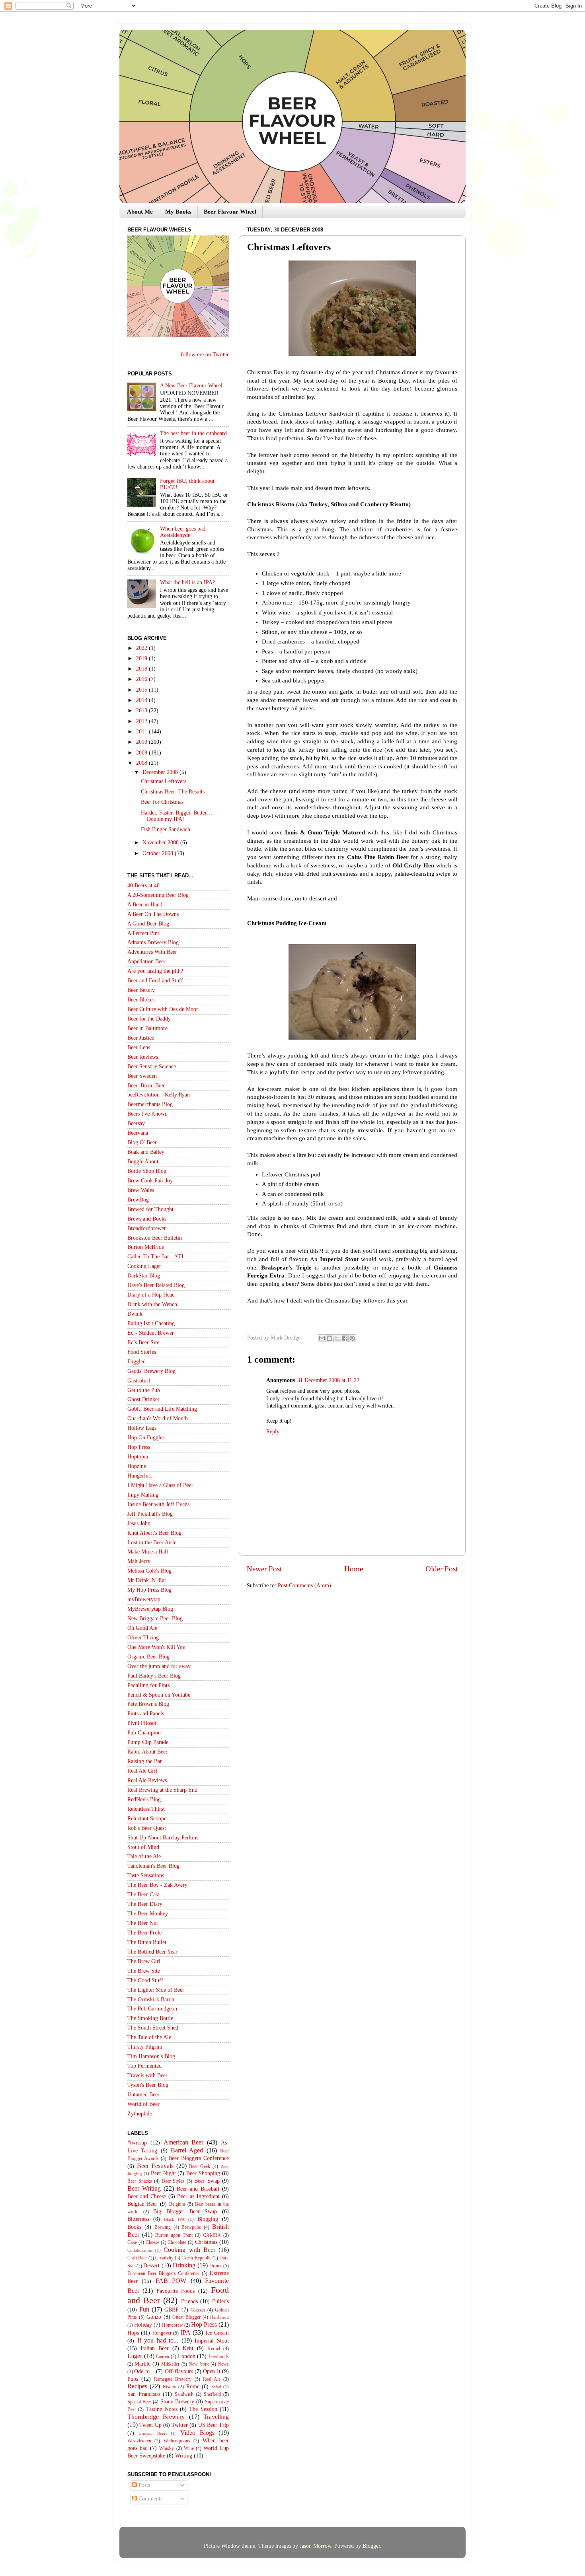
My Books (178, 212)
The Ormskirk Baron (151, 2000)
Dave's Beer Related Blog (156, 1285)
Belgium (177, 2204)
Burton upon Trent (174, 2235)
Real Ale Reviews (147, 1780)
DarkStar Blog (144, 1276)
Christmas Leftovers (164, 781)
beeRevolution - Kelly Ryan (159, 1095)
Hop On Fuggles (146, 1438)
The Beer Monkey (148, 1914)
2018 (142, 669)
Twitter (180, 2425)
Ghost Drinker (143, 1399)
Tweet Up (150, 2425)
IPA (186, 2333)
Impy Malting (143, 1495)
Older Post (442, 1569)
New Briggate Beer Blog (155, 1619)
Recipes (137, 2386)
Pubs (133, 2379)
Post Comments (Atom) (304, 1585)
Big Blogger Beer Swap (185, 2211)
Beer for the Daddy (149, 1019)
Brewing (163, 2227)
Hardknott (219, 2317)
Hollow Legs (142, 1428)
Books (134, 2227)
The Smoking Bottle (150, 2018)
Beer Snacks (140, 2181)
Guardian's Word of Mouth (158, 1418)
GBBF (172, 2310)
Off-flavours (179, 2371)
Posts (143, 2485)
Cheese (152, 2242)
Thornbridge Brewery (156, 2417)
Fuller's (220, 2301)
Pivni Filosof (142, 1723)
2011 (142, 732)
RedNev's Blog (144, 1799)
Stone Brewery (177, 2402)
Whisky (167, 2448)
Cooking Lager (144, 1266)
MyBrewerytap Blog (150, 1609)
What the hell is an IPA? (187, 582)
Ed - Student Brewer (151, 1333)
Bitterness (138, 2219)
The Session (203, 2409)
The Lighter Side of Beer (156, 1990)
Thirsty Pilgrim (145, 2047)
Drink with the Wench (152, 1304)
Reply (273, 1432)
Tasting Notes (162, 2409)
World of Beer (143, 2104)
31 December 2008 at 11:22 (328, 1380)
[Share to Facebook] (345, 1338)
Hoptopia (138, 1457)
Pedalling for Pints (148, 1685)
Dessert (151, 2266)
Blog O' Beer (142, 1142)
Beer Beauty (141, 990)
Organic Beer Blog (148, 1657)
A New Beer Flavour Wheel (191, 386)
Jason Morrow (315, 2546)
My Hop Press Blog (149, 1590)
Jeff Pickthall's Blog (150, 1514)
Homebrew (173, 2325)
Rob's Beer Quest (147, 1828)
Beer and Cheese (147, 2196)
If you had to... (158, 2341)
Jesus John (139, 1523)
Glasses (198, 2310)
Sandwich (184, 2394)
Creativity (164, 2258)
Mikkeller (170, 2364)
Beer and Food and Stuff (155, 981)
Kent (188, 2348)
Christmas (206, 2242)
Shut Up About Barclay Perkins (163, 1838)
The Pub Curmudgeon (152, 2009)
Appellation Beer (146, 961)
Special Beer (139, 2402)
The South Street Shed (153, 2028)
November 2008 (161, 843)
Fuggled (136, 1362)
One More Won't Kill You (156, 1647)
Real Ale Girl (142, 1771)
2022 (142, 648)
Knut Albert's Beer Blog (154, 1533)
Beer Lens (139, 1047)
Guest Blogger (186, 2317)
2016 (142, 679)
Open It (212, 2371)
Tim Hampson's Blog (151, 2056)
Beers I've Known (147, 1114)
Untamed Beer (143, 2095)
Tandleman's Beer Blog (153, 1866)
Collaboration (140, 2250)
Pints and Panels (146, 1714)
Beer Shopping (203, 2173)
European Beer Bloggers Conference (163, 2273)
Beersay (136, 1123)
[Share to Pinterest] (352, 1338)
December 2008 (161, 772)
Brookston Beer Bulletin (155, 1238)
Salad (216, 2387)
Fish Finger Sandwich (166, 829)
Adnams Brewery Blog (153, 942)
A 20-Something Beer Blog (158, 895)
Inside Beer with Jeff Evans (158, 1504)
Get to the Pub (144, 1390)
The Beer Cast (143, 1895)
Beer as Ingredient (198, 2196)
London (187, 2356)
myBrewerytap (144, 1599)
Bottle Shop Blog (147, 1171)
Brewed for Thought (150, 1209)
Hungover (162, 2333)
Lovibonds (219, 2356)
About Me (140, 212)
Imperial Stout (212, 2341)
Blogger (371, 2546)
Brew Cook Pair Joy (150, 1181)
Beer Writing (144, 2189)
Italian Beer (155, 2348)
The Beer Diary (145, 1904)
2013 (142, 711)
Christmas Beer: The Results (173, 792)
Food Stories (142, 1352)
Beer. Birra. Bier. (147, 1086)
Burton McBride (146, 1247)
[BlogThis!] (330, 1338)
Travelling (216, 2417)
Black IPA (174, 2219)
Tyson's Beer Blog (148, 2085)
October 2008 (159, 853)
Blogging (208, 2219)
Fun (144, 2310)
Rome (193, 2386)
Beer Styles (173, 2181)
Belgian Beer (142, 2204)
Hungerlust (140, 1476)
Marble (142, 2364)
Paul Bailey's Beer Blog (154, 1676)
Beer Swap (207, 2181)
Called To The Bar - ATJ (155, 1257)
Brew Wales (141, 1190)
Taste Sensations (146, 1875)
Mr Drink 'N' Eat (147, 1580)
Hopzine (137, 1466)
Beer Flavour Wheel (230, 212)
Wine (189, 2448)
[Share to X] (337, 1338)
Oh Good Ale (142, 1628)
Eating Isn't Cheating (151, 1323)
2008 (142, 763)
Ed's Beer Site (143, 1342)
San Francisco (144, 2394)
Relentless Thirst (146, 1809)
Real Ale (212, 2379)
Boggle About (143, 1162)
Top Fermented (144, 2066)
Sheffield (212, 2394)
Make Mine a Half (148, 1552)
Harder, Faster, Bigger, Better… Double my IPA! (177, 816)
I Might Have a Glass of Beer (160, 1485)
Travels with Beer (147, 2075)
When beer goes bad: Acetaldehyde (183, 532)
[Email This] (322, 1338)
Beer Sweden (142, 1076)
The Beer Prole (144, 1933)
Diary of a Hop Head (151, 1295)
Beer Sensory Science (152, 1066)
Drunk (215, 2266)
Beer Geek (200, 2166)
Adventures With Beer (152, 952)
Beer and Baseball (198, 2189)
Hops (133, 2333)
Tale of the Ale (144, 1856)
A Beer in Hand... (147, 905)
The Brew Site (144, 1971)
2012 (142, 721)
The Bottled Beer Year (152, 1952)
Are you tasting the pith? (155, 971)
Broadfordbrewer (147, 1228)
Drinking (184, 2265)
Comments (150, 2499)
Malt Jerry (139, 1561)
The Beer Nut (143, 1923)
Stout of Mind (143, 1847)
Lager (135, 2356)
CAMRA (212, 2235)
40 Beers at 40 (143, 886)
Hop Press (139, 1447)
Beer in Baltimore (147, 1028)
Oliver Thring (143, 1638)
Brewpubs (191, 2227)
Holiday (143, 2325)
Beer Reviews (143, 1057)
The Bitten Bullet (147, 1942)
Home (354, 1569)
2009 (142, 753)
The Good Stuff (145, 1980)
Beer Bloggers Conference (199, 2158)
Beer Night (163, 2173)
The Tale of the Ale (149, 2037)
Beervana (138, 1133)
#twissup (137, 2143)
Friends (189, 2301)
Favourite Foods (175, 2291)
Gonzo (154, 2317)
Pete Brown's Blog (148, 1704)
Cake (132, 2242)
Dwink (135, 1314)
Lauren (163, 2356)
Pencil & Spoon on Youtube (159, 1695)
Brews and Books (147, 1219)
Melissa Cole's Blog (149, 1571)
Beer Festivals (155, 2166)
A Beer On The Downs (153, 914)
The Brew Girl (144, 1961)
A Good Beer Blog (148, 924)
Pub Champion (144, 1733)
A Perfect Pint (143, 933)
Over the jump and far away (159, 1666)
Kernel (214, 2349)
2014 (142, 700)
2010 (142, 742)
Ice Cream (217, 2333)
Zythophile (140, 2114)
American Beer (184, 2142)
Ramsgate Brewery (173, 2379)
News (223, 2364)
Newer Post (264, 1569)
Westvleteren (139, 2441)
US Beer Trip (214, 2425)
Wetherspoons (177, 2441)
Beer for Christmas (162, 802)
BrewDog (138, 1200)
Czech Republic (196, 2258)
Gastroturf (139, 1381)
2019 (142, 658)
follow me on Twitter (205, 355)
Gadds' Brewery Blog (151, 1371)
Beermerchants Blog (150, 1104)
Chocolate (177, 2242)
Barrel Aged (187, 2150)
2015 (142, 690)
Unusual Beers (153, 2433)
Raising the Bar (145, 1761)
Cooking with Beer (189, 2250)
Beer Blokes (141, 1000)
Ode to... (144, 2371)
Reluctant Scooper (148, 1819)
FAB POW (171, 2281)
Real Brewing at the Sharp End (162, 1790)
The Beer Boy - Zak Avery (157, 1885)
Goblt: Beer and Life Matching (162, 1409)
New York (199, 2364)
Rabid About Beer (147, 1752)
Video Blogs (197, 2433)
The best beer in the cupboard (193, 433)
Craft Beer (137, 2258)
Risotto (170, 2387)
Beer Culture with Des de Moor (163, 1009)
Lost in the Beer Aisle (152, 1543)
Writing (184, 2456)
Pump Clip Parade (148, 1742)
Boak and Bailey (146, 1152)
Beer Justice (141, 1038)
